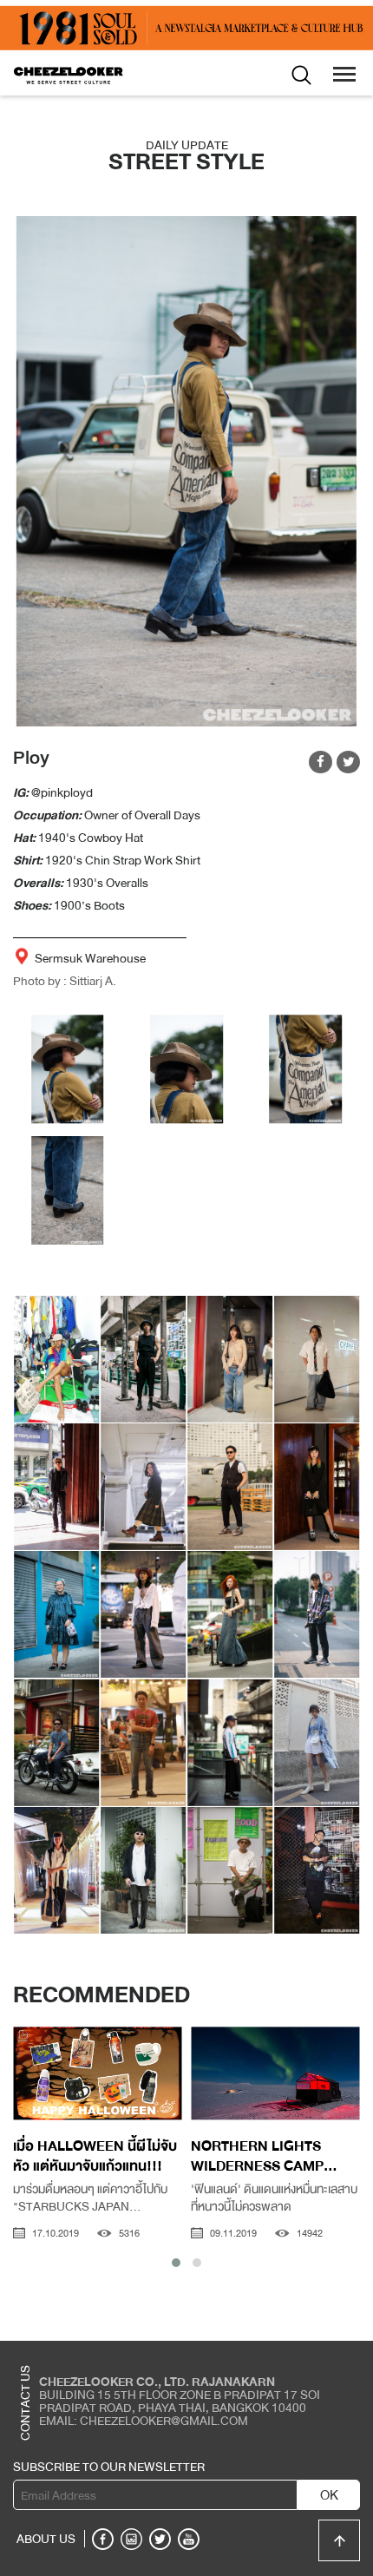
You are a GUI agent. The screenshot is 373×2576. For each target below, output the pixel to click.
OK (329, 2495)
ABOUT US (46, 2539)
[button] (176, 2263)
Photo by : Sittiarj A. (65, 981)
